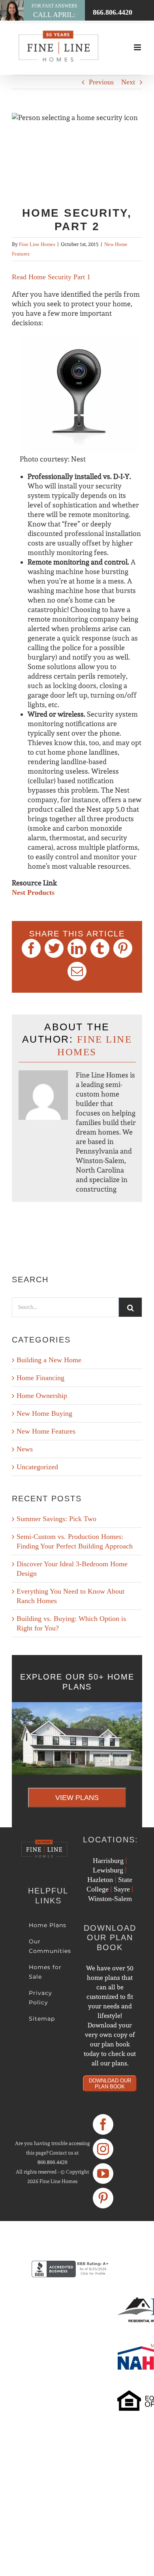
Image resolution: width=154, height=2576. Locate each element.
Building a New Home (49, 1360)
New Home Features (46, 1431)
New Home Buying (44, 1413)
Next (128, 82)
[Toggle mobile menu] (138, 47)
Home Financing (40, 1378)
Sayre (122, 1889)
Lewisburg (108, 1870)
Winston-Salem (110, 1899)
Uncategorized (37, 1467)
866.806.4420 (53, 2162)
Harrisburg (108, 1861)
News (25, 1449)
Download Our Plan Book (110, 2084)
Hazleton (100, 1880)
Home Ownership (42, 1396)
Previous (101, 82)
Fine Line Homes (37, 244)
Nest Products (33, 892)
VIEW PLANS (77, 1798)
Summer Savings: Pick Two (56, 1519)
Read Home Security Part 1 (51, 277)
